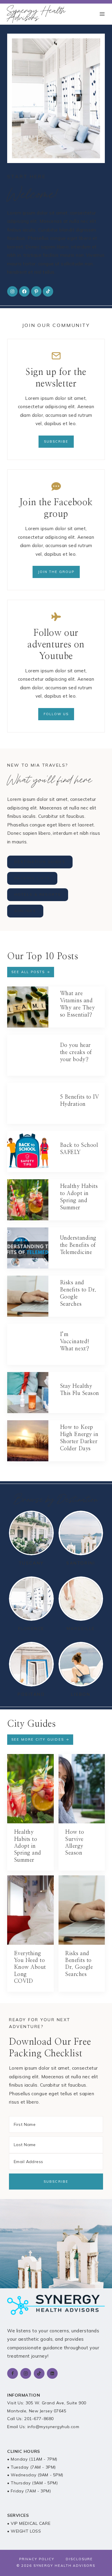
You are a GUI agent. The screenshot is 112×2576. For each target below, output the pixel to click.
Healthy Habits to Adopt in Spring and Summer (28, 1846)
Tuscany (31, 1563)
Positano (31, 1694)
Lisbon (81, 1694)
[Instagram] (26, 2373)
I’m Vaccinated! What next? (75, 1342)
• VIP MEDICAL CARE (29, 2523)
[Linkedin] (52, 2373)
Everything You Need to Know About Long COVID (30, 1968)
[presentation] (28, 1007)
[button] (40, 1740)
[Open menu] (102, 14)
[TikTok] (39, 2373)
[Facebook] (13, 2373)
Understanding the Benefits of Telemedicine (78, 1245)
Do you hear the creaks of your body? (76, 1053)
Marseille (81, 1628)
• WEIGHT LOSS (24, 2531)
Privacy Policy (37, 2559)
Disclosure (79, 2559)
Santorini (81, 1563)
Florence (31, 1628)
